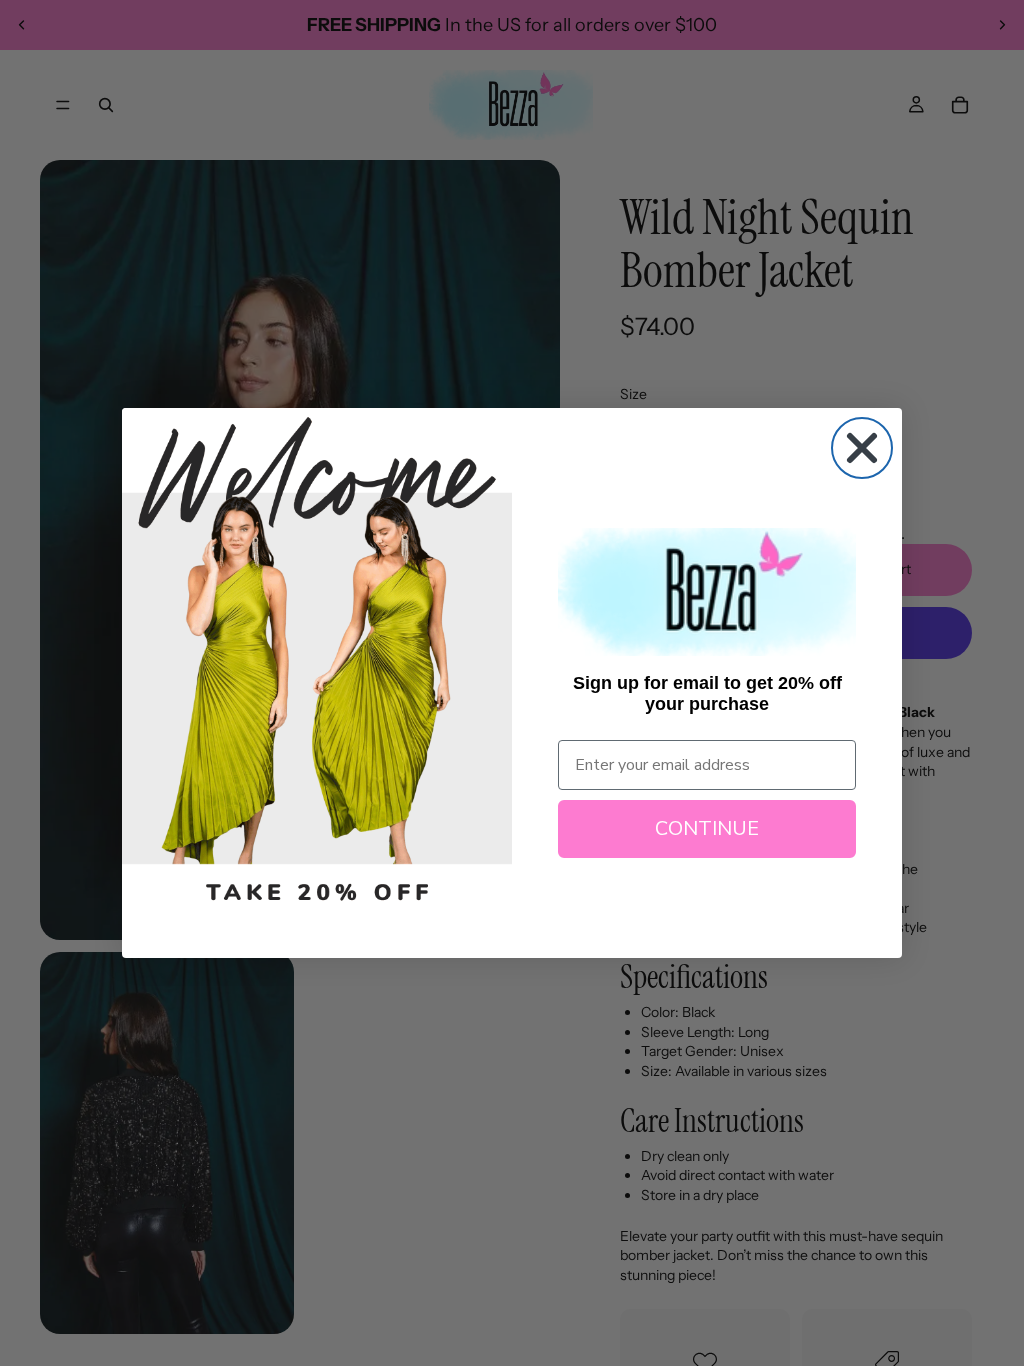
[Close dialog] (862, 448)
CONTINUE (707, 828)
